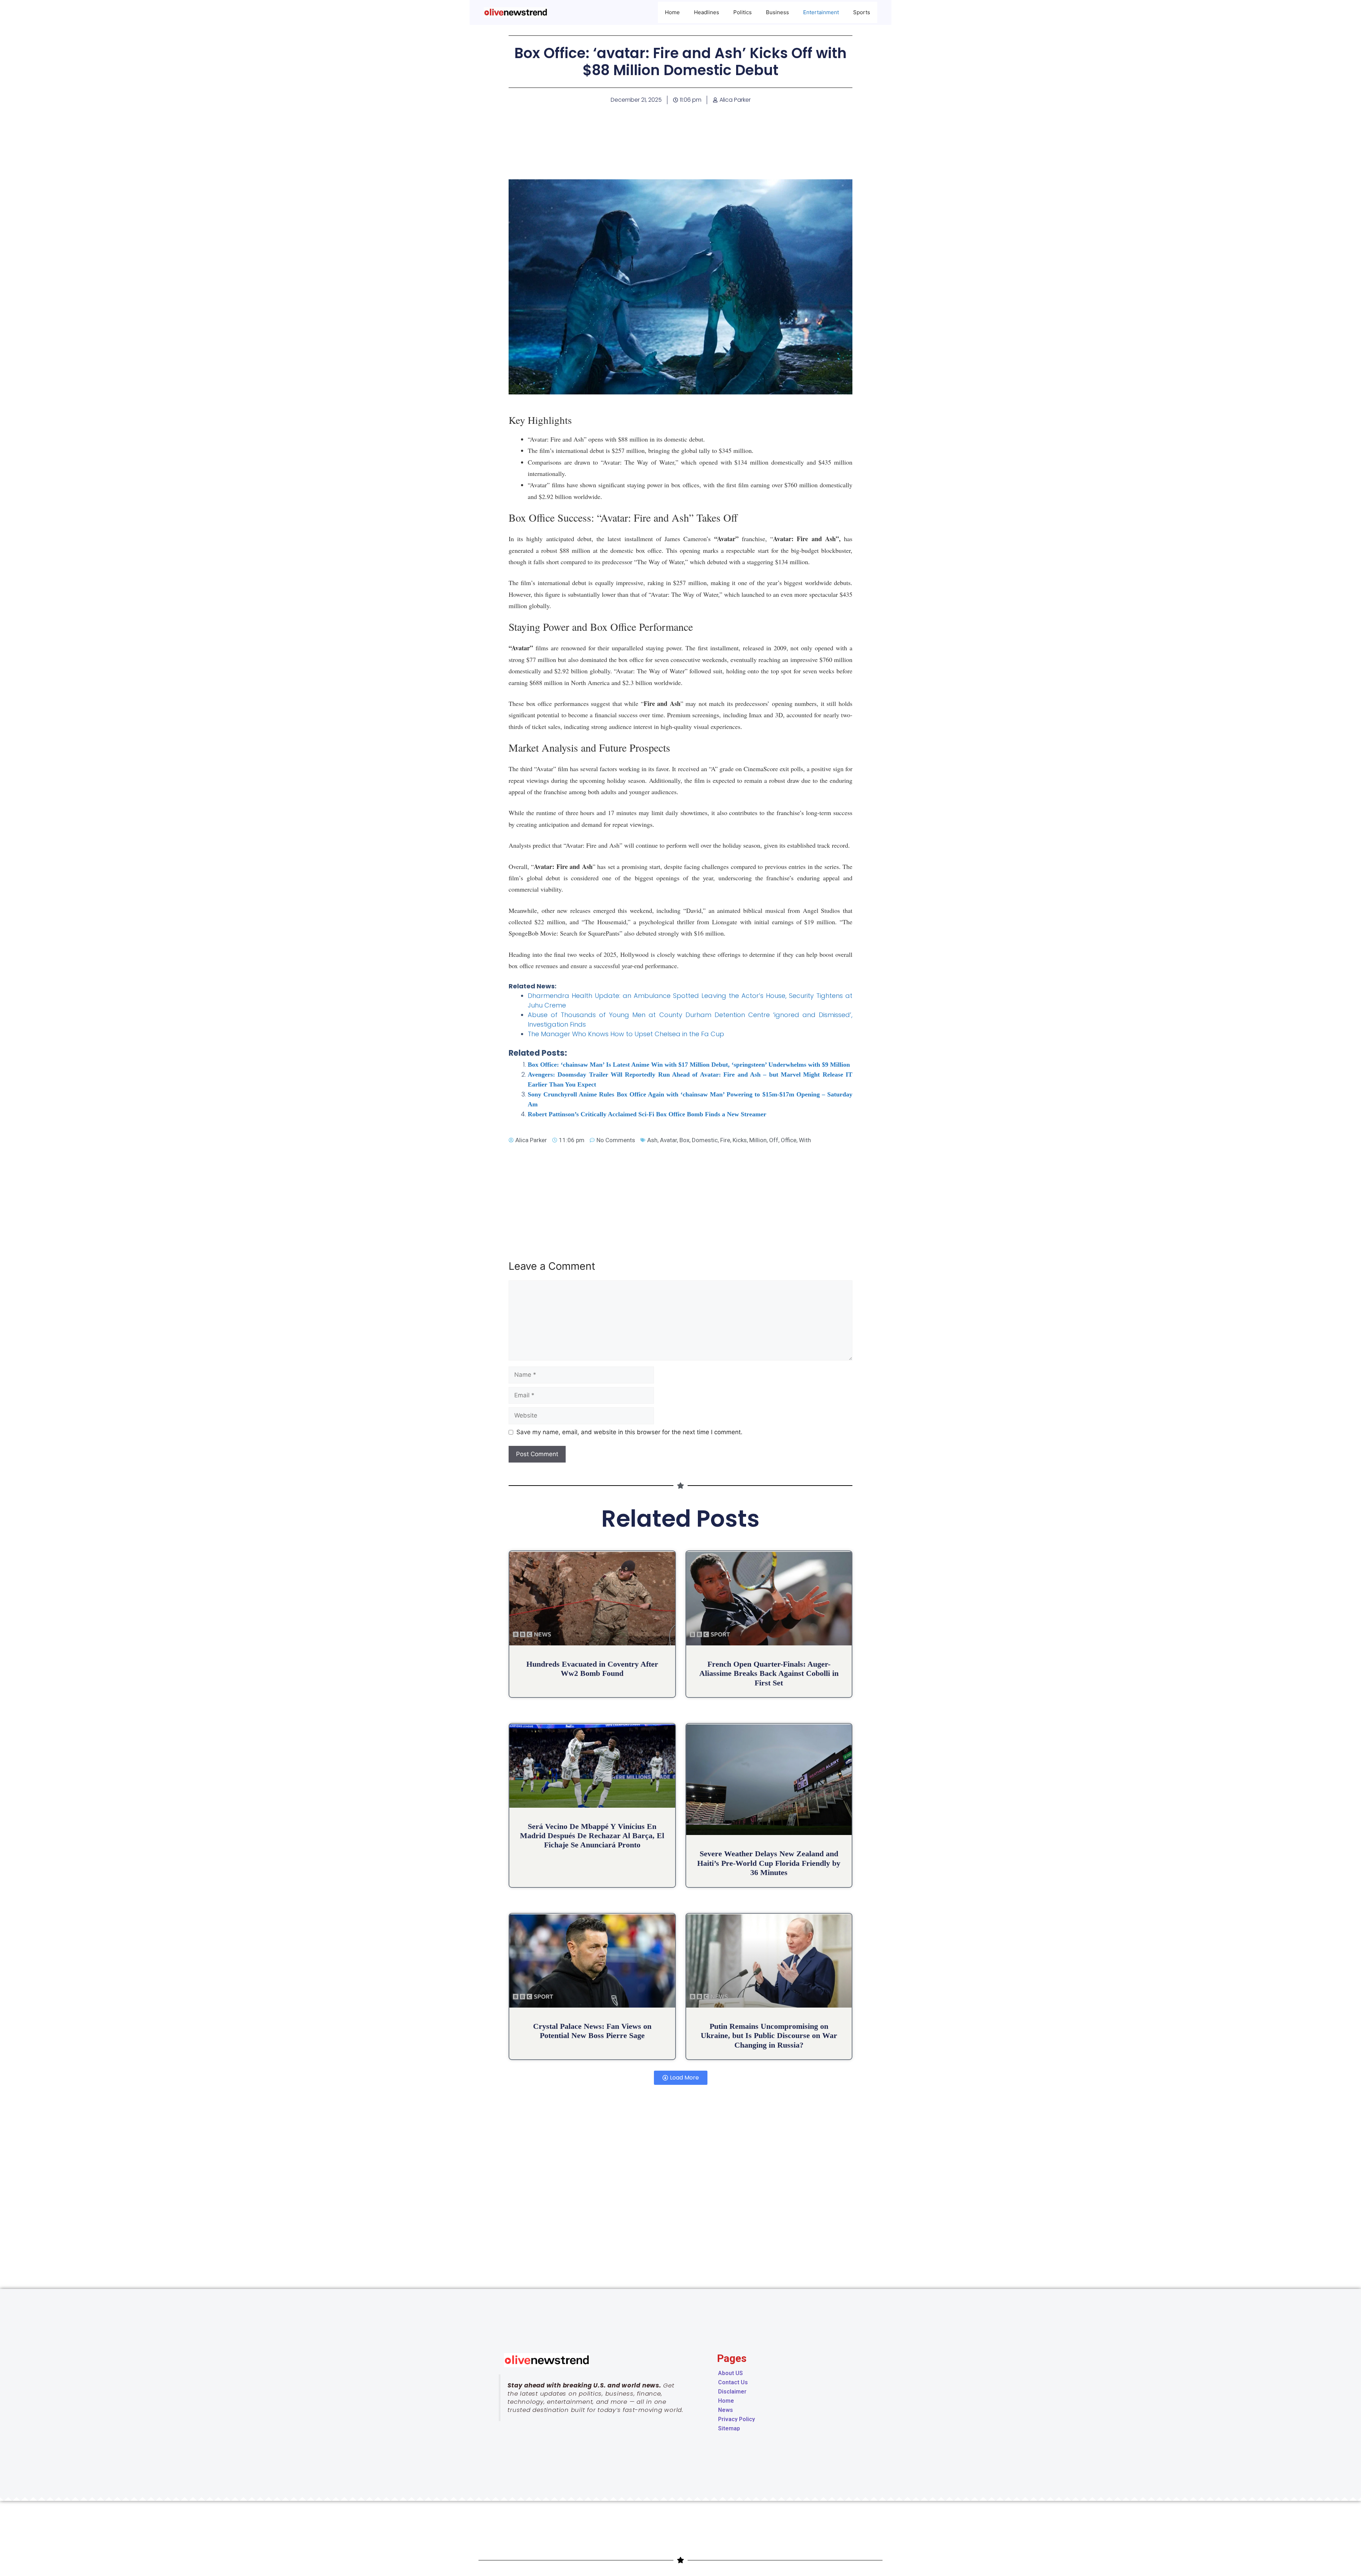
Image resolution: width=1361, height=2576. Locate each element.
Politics (743, 12)
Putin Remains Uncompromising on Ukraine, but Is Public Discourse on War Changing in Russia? (769, 2036)
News (726, 2410)
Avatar (668, 1140)
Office (789, 1140)
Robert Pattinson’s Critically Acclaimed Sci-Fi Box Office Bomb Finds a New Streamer (647, 1114)
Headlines (707, 12)
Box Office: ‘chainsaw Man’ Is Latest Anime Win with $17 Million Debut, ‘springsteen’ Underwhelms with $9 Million (689, 1065)
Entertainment (821, 12)
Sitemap (729, 2428)
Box (684, 1140)
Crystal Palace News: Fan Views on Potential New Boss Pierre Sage (592, 2031)
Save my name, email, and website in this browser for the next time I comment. (629, 1432)
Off (774, 1140)
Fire (725, 1140)
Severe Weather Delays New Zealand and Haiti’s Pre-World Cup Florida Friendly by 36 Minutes (769, 1863)
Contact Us (733, 2382)
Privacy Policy (736, 2419)
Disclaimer (732, 2392)
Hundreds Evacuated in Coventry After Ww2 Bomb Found (592, 1669)
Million (758, 1140)
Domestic (705, 1140)
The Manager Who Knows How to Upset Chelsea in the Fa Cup (626, 1034)
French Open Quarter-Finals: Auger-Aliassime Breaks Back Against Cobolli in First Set (769, 1673)
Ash (652, 1140)
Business (777, 12)
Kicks (740, 1140)
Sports (862, 12)
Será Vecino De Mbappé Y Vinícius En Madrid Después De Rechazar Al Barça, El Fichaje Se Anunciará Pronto (592, 1836)
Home (672, 12)
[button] (681, 2078)
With (805, 1140)
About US (730, 2373)
